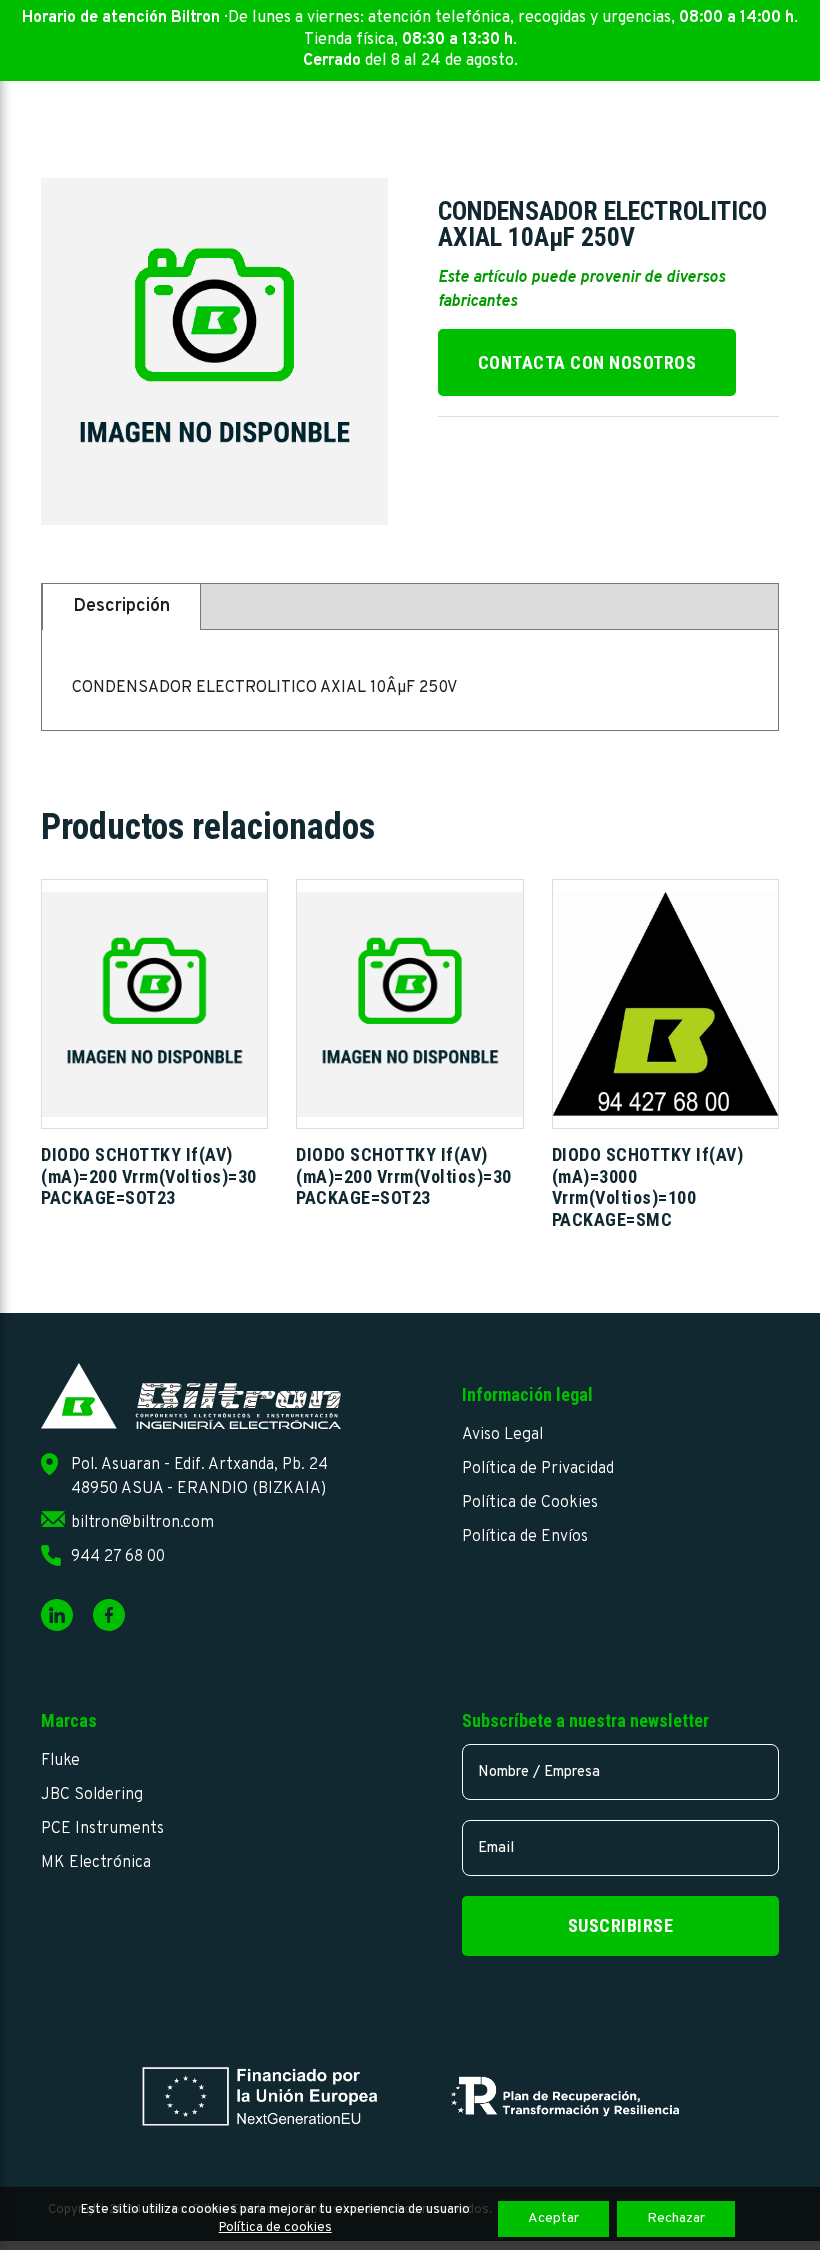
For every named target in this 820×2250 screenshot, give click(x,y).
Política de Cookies (530, 1503)
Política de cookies (275, 2228)
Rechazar (676, 2218)
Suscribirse (621, 1925)
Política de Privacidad (538, 1469)
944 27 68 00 (118, 1557)
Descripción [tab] (121, 606)
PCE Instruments (102, 1829)
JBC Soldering (92, 1795)
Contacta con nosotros (587, 362)
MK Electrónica (96, 1863)
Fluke (60, 1761)
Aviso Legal (502, 1435)
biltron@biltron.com (142, 1523)
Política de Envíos (525, 1537)
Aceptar (553, 2218)
